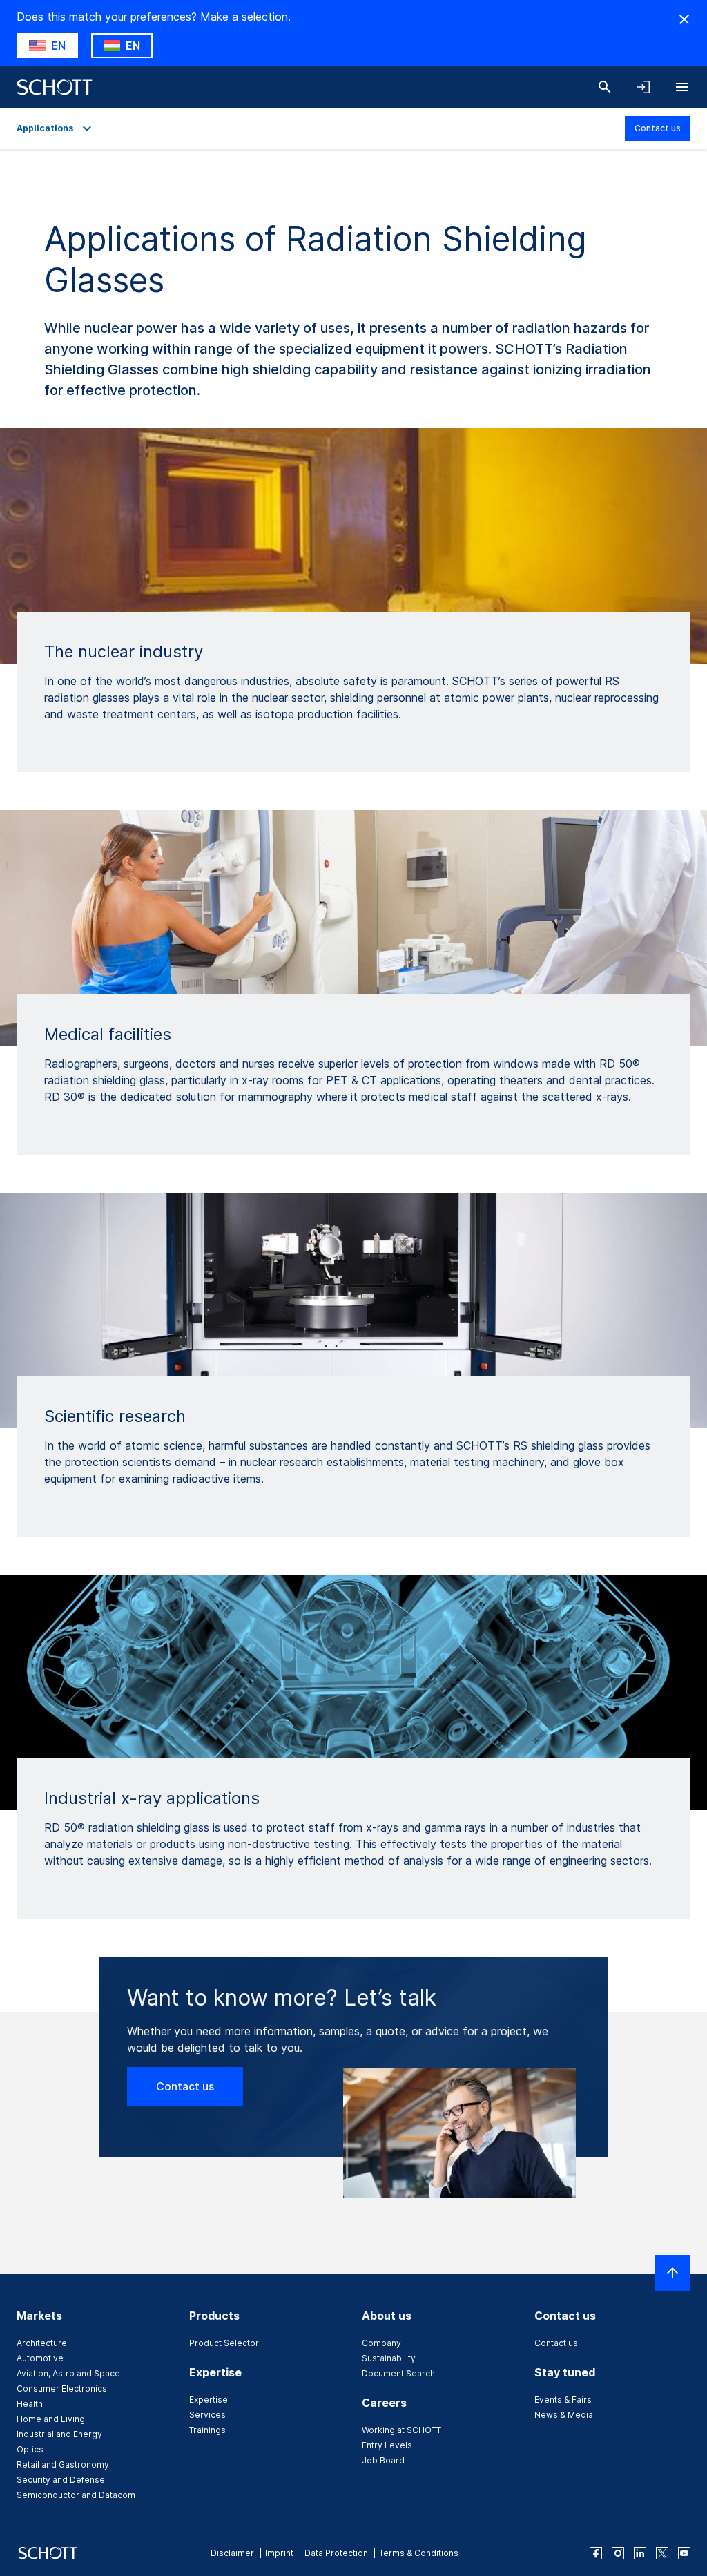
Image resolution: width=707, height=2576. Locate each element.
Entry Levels (387, 2445)
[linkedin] (640, 2553)
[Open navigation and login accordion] (643, 87)
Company (381, 2343)
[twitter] (662, 2553)
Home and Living (51, 2419)
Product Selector (224, 2343)
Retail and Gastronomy (63, 2464)
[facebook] (596, 2553)
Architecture (42, 2343)
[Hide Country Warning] (684, 19)
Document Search (398, 2373)
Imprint (279, 2553)
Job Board (383, 2460)
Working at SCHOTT (401, 2430)
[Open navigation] (682, 87)
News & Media (564, 2415)
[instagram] (618, 2553)
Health (30, 2404)
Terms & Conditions (419, 2553)
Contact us (658, 128)
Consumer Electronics (62, 2388)
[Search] (605, 87)
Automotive (40, 2358)
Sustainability (389, 2358)
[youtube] (684, 2553)
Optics (30, 2449)
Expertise (209, 2400)
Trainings (207, 2430)
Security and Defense (61, 2480)
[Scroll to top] (672, 2273)
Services (207, 2415)
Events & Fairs (563, 2400)
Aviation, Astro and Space (68, 2373)
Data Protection (336, 2553)
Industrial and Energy (59, 2434)
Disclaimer (232, 2553)
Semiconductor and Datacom (76, 2495)
